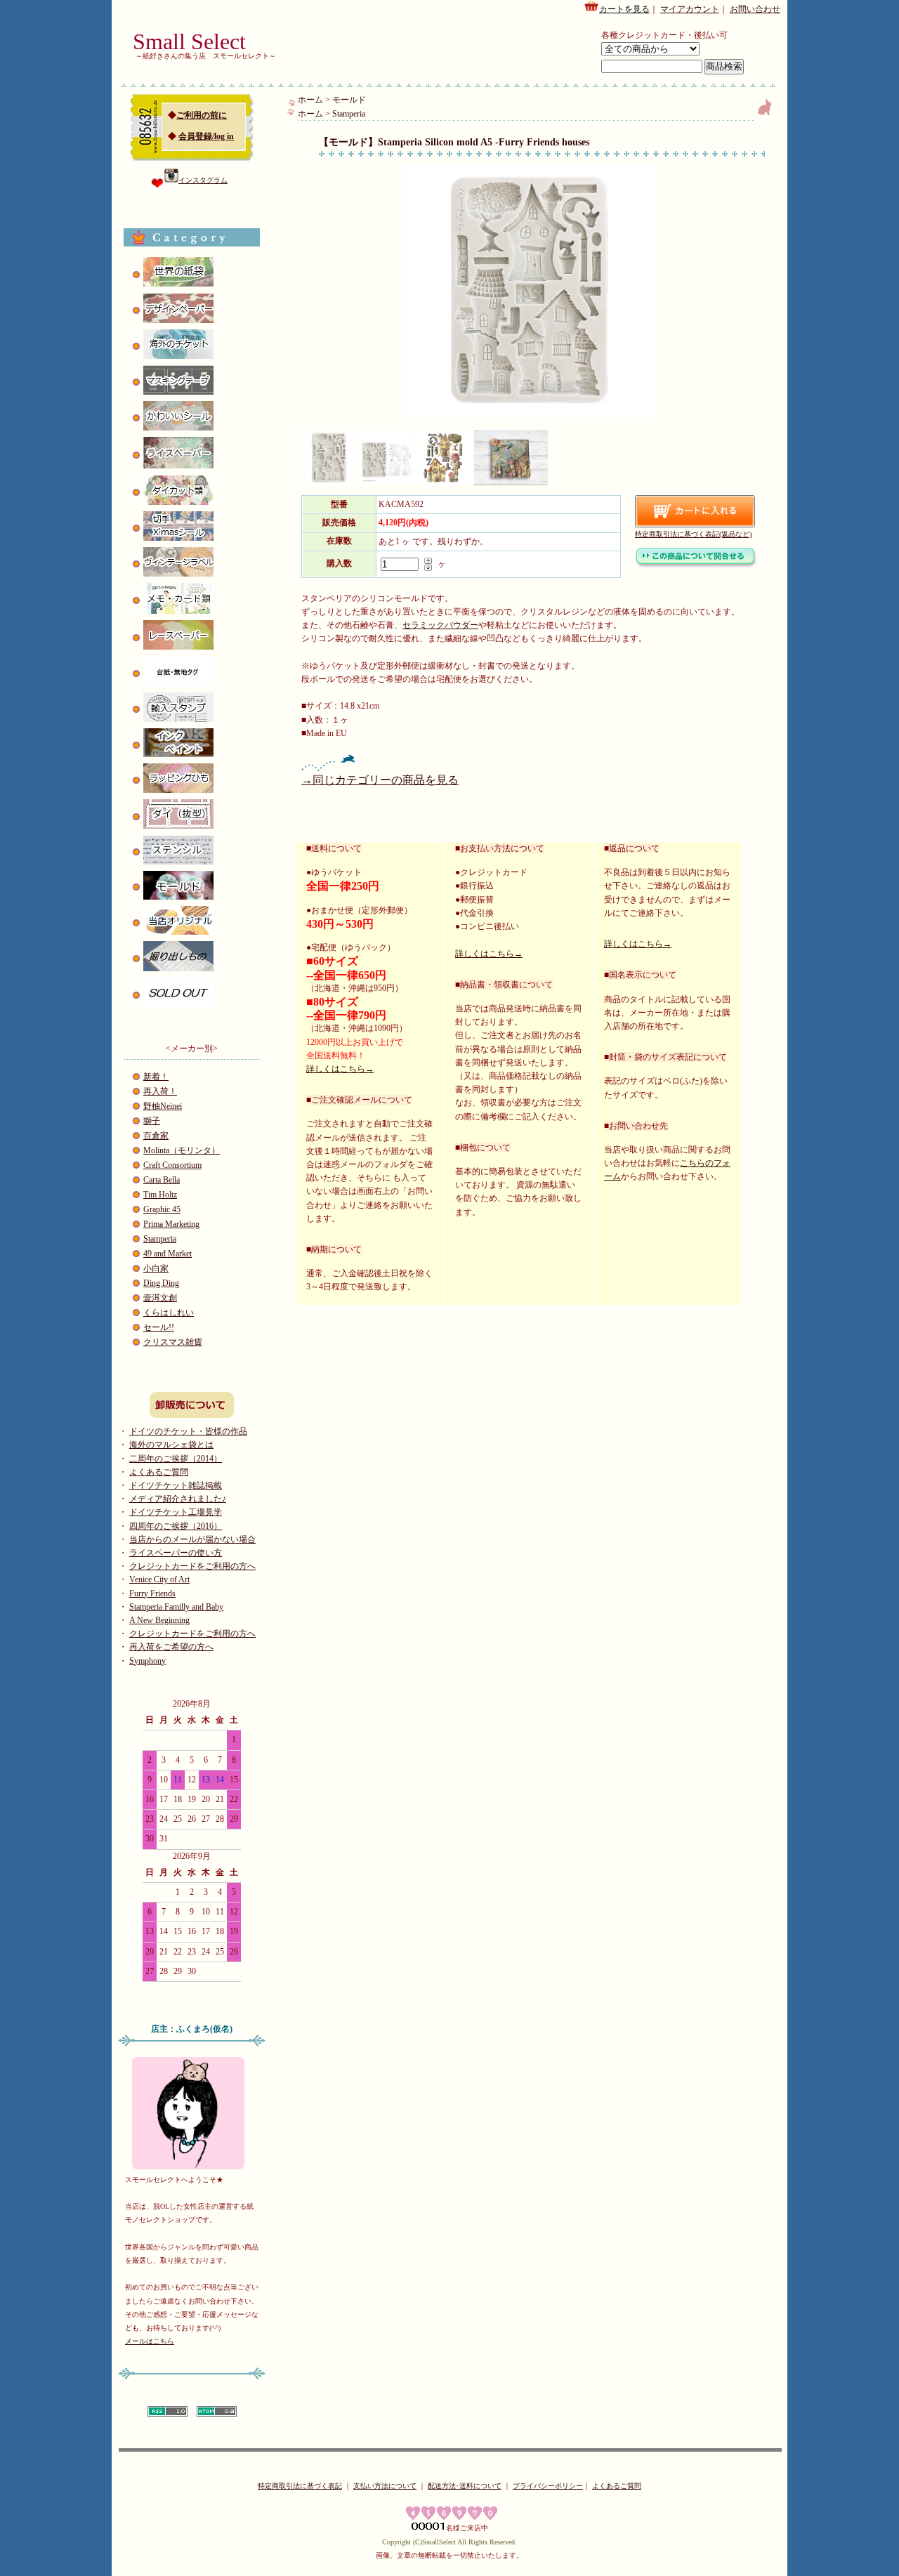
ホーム (310, 100)
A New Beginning (159, 1620)
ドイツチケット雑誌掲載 (176, 1485)
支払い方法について (385, 2486)
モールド (349, 100)
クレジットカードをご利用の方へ (192, 1566)
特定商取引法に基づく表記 (300, 2486)
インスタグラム (203, 180)
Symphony (147, 1661)
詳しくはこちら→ (340, 1069)
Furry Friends (152, 1593)
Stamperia (349, 114)
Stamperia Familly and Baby (176, 1607)
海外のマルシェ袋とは (171, 1445)
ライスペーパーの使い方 (176, 1553)
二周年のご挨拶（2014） (176, 1459)
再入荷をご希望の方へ (171, 1647)
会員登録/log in (206, 136)
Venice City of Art (159, 1579)
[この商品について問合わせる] (696, 565)
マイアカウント (690, 9)
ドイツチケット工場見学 (176, 1512)
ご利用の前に (202, 115)
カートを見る (624, 9)
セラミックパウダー (440, 625)
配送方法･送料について (465, 2486)
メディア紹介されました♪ (178, 1499)
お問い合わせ (755, 9)
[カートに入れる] (695, 511)
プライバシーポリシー (548, 2486)
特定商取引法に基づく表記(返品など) (693, 534)
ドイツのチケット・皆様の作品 (188, 1431)
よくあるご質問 (159, 1472)
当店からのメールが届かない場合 (192, 1539)
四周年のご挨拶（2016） (176, 1526)
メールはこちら (150, 2341)
